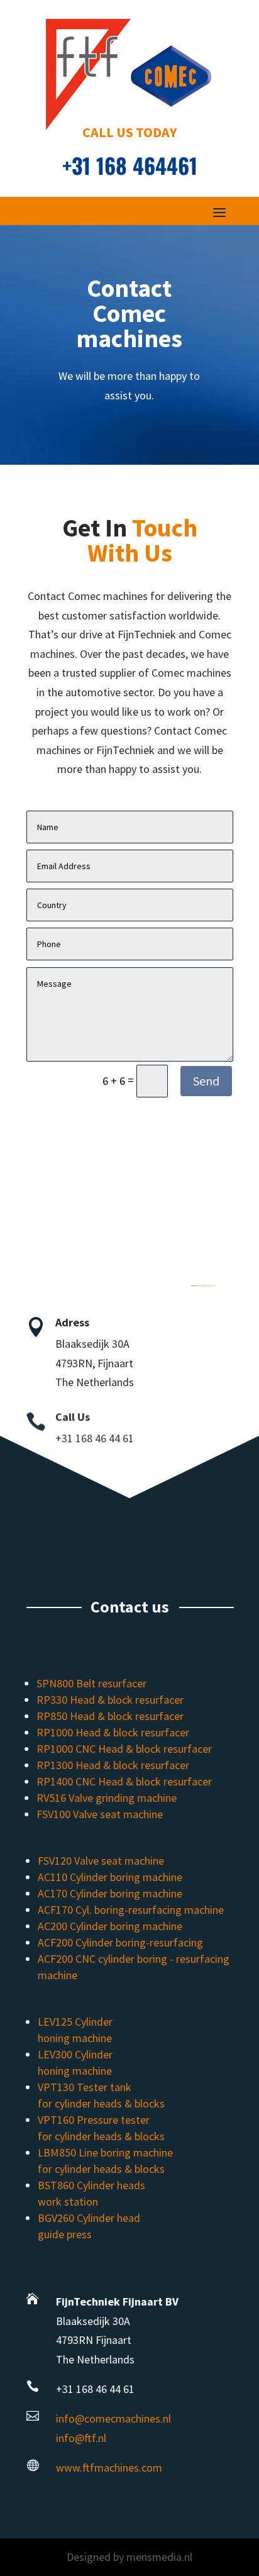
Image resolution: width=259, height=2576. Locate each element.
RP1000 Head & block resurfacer (113, 1732)
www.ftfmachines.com (108, 2468)
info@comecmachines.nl (113, 2418)
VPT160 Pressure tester (93, 2120)
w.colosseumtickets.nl (210, 1286)
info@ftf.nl (80, 2438)
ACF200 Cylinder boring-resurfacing (120, 1942)
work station (67, 2201)
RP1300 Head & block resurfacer (113, 1765)
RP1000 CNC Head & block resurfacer (125, 1749)
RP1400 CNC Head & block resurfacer (125, 1781)
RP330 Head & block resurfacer (111, 1700)
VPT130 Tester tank (84, 2087)
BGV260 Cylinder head (88, 2218)
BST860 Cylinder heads (91, 2185)
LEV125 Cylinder (74, 2022)
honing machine (74, 2038)
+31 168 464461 (130, 165)
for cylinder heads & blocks (101, 2103)
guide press (64, 2234)
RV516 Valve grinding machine (107, 1798)
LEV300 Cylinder (74, 2054)
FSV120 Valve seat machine (100, 1861)
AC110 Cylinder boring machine (109, 1877)
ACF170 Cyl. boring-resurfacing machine (130, 1910)
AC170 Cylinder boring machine (109, 1893)
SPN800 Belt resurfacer (92, 1683)
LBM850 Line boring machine (105, 2152)
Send (206, 1081)
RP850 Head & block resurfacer (111, 1716)
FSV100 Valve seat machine (100, 1814)
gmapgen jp (200, 1286)
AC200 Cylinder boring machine (109, 1926)
